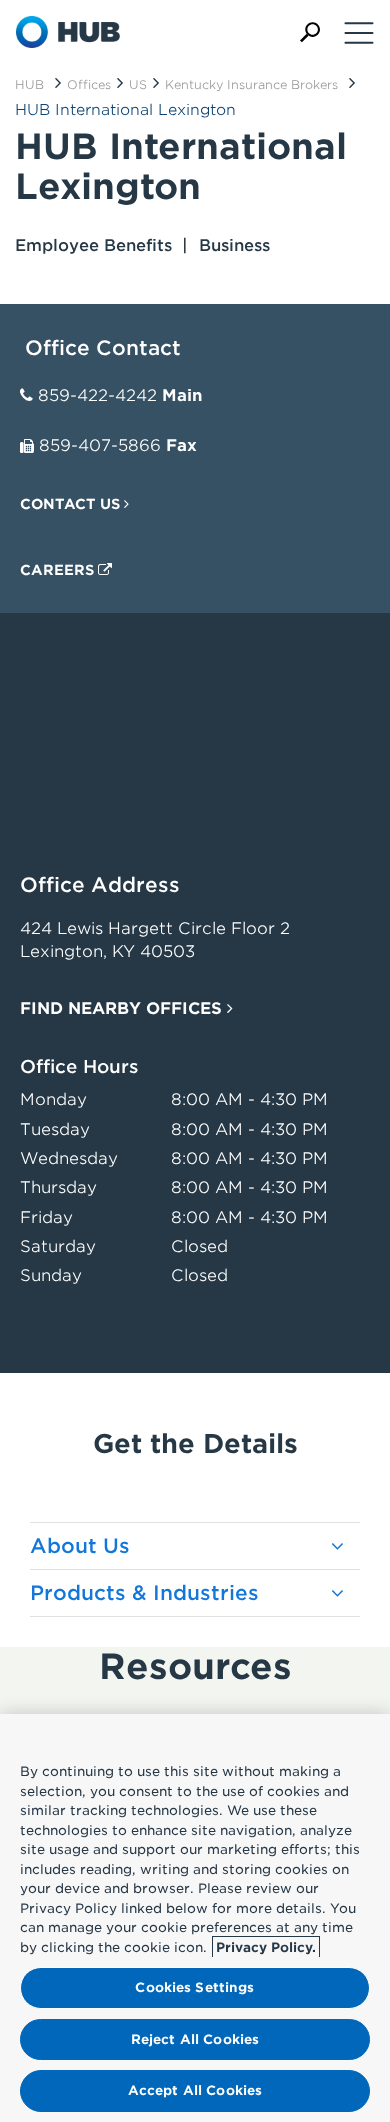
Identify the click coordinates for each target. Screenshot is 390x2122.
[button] (310, 32)
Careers (59, 570)
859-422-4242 (97, 395)
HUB (29, 84)
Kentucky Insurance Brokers (251, 84)
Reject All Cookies (195, 2039)
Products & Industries (144, 1593)
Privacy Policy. (266, 1947)
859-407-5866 (100, 445)
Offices (89, 84)
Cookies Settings (194, 1987)
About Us (80, 1546)
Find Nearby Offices (123, 1008)
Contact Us (72, 504)
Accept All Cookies (195, 2090)
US (138, 84)
